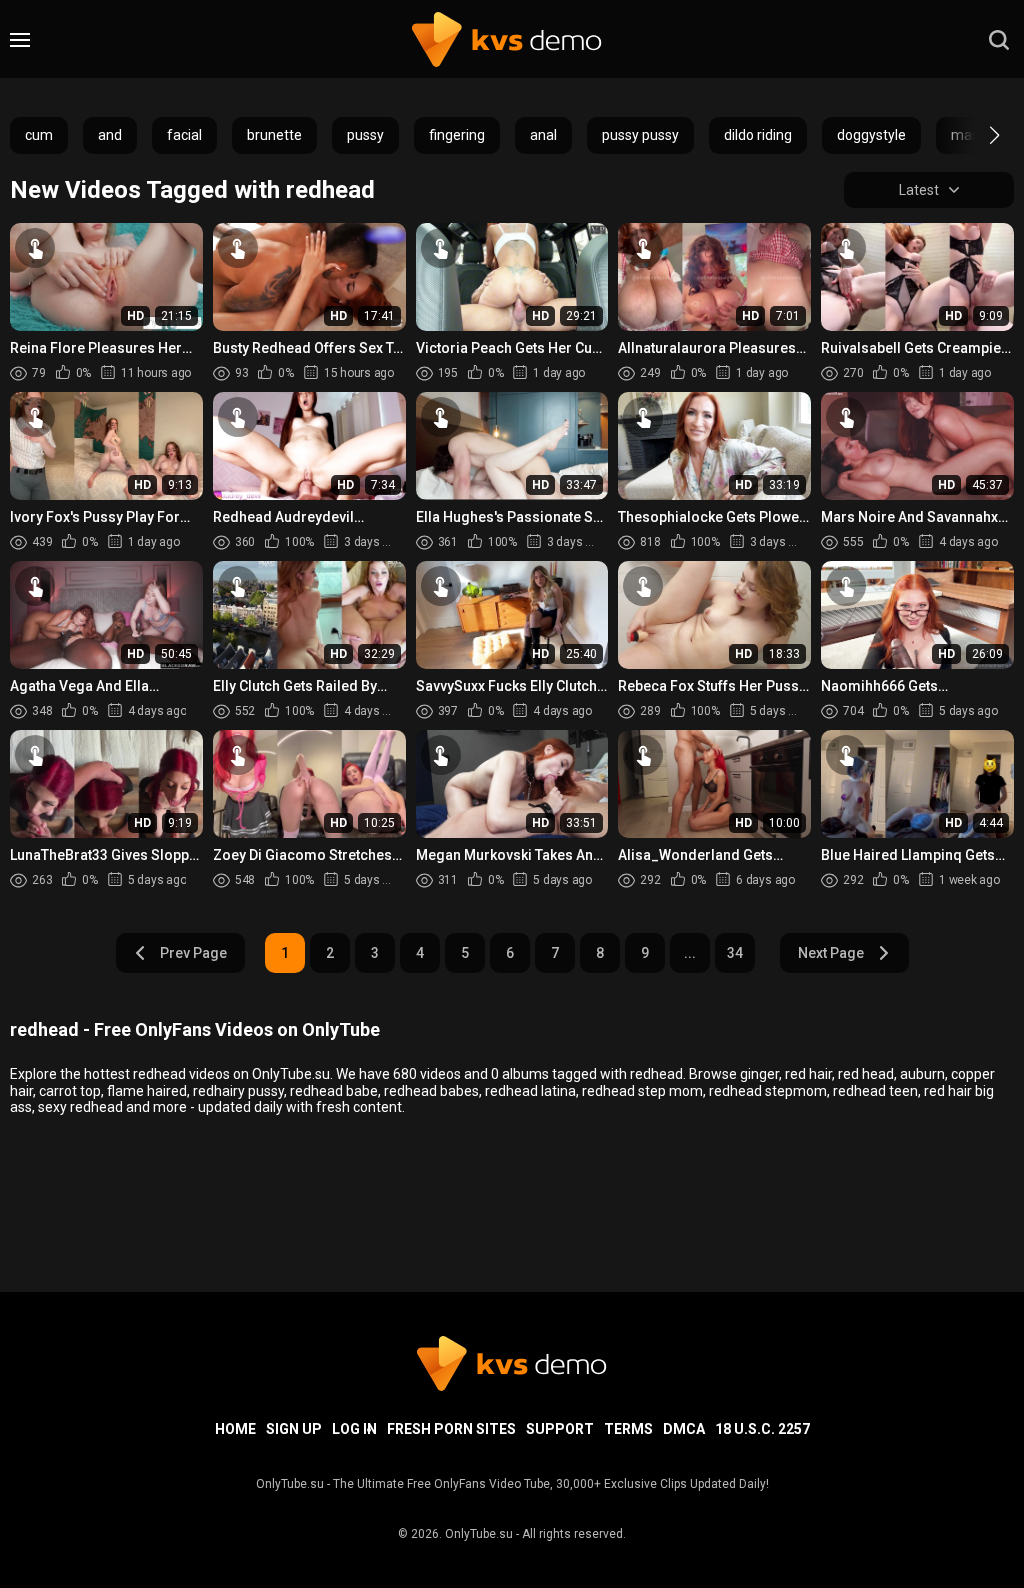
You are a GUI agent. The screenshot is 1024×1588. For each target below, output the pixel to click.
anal (543, 135)
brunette (274, 135)
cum (39, 135)
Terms (628, 1429)
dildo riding (758, 135)
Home (235, 1429)
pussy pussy (640, 135)
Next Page (831, 953)
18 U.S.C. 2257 (762, 1429)
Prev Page (193, 953)
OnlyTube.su (479, 1534)
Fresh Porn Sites (451, 1429)
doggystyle (871, 135)
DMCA (684, 1429)
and (110, 135)
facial (184, 135)
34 (735, 953)
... (690, 953)
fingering (457, 135)
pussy (365, 135)
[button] (976, 135)
